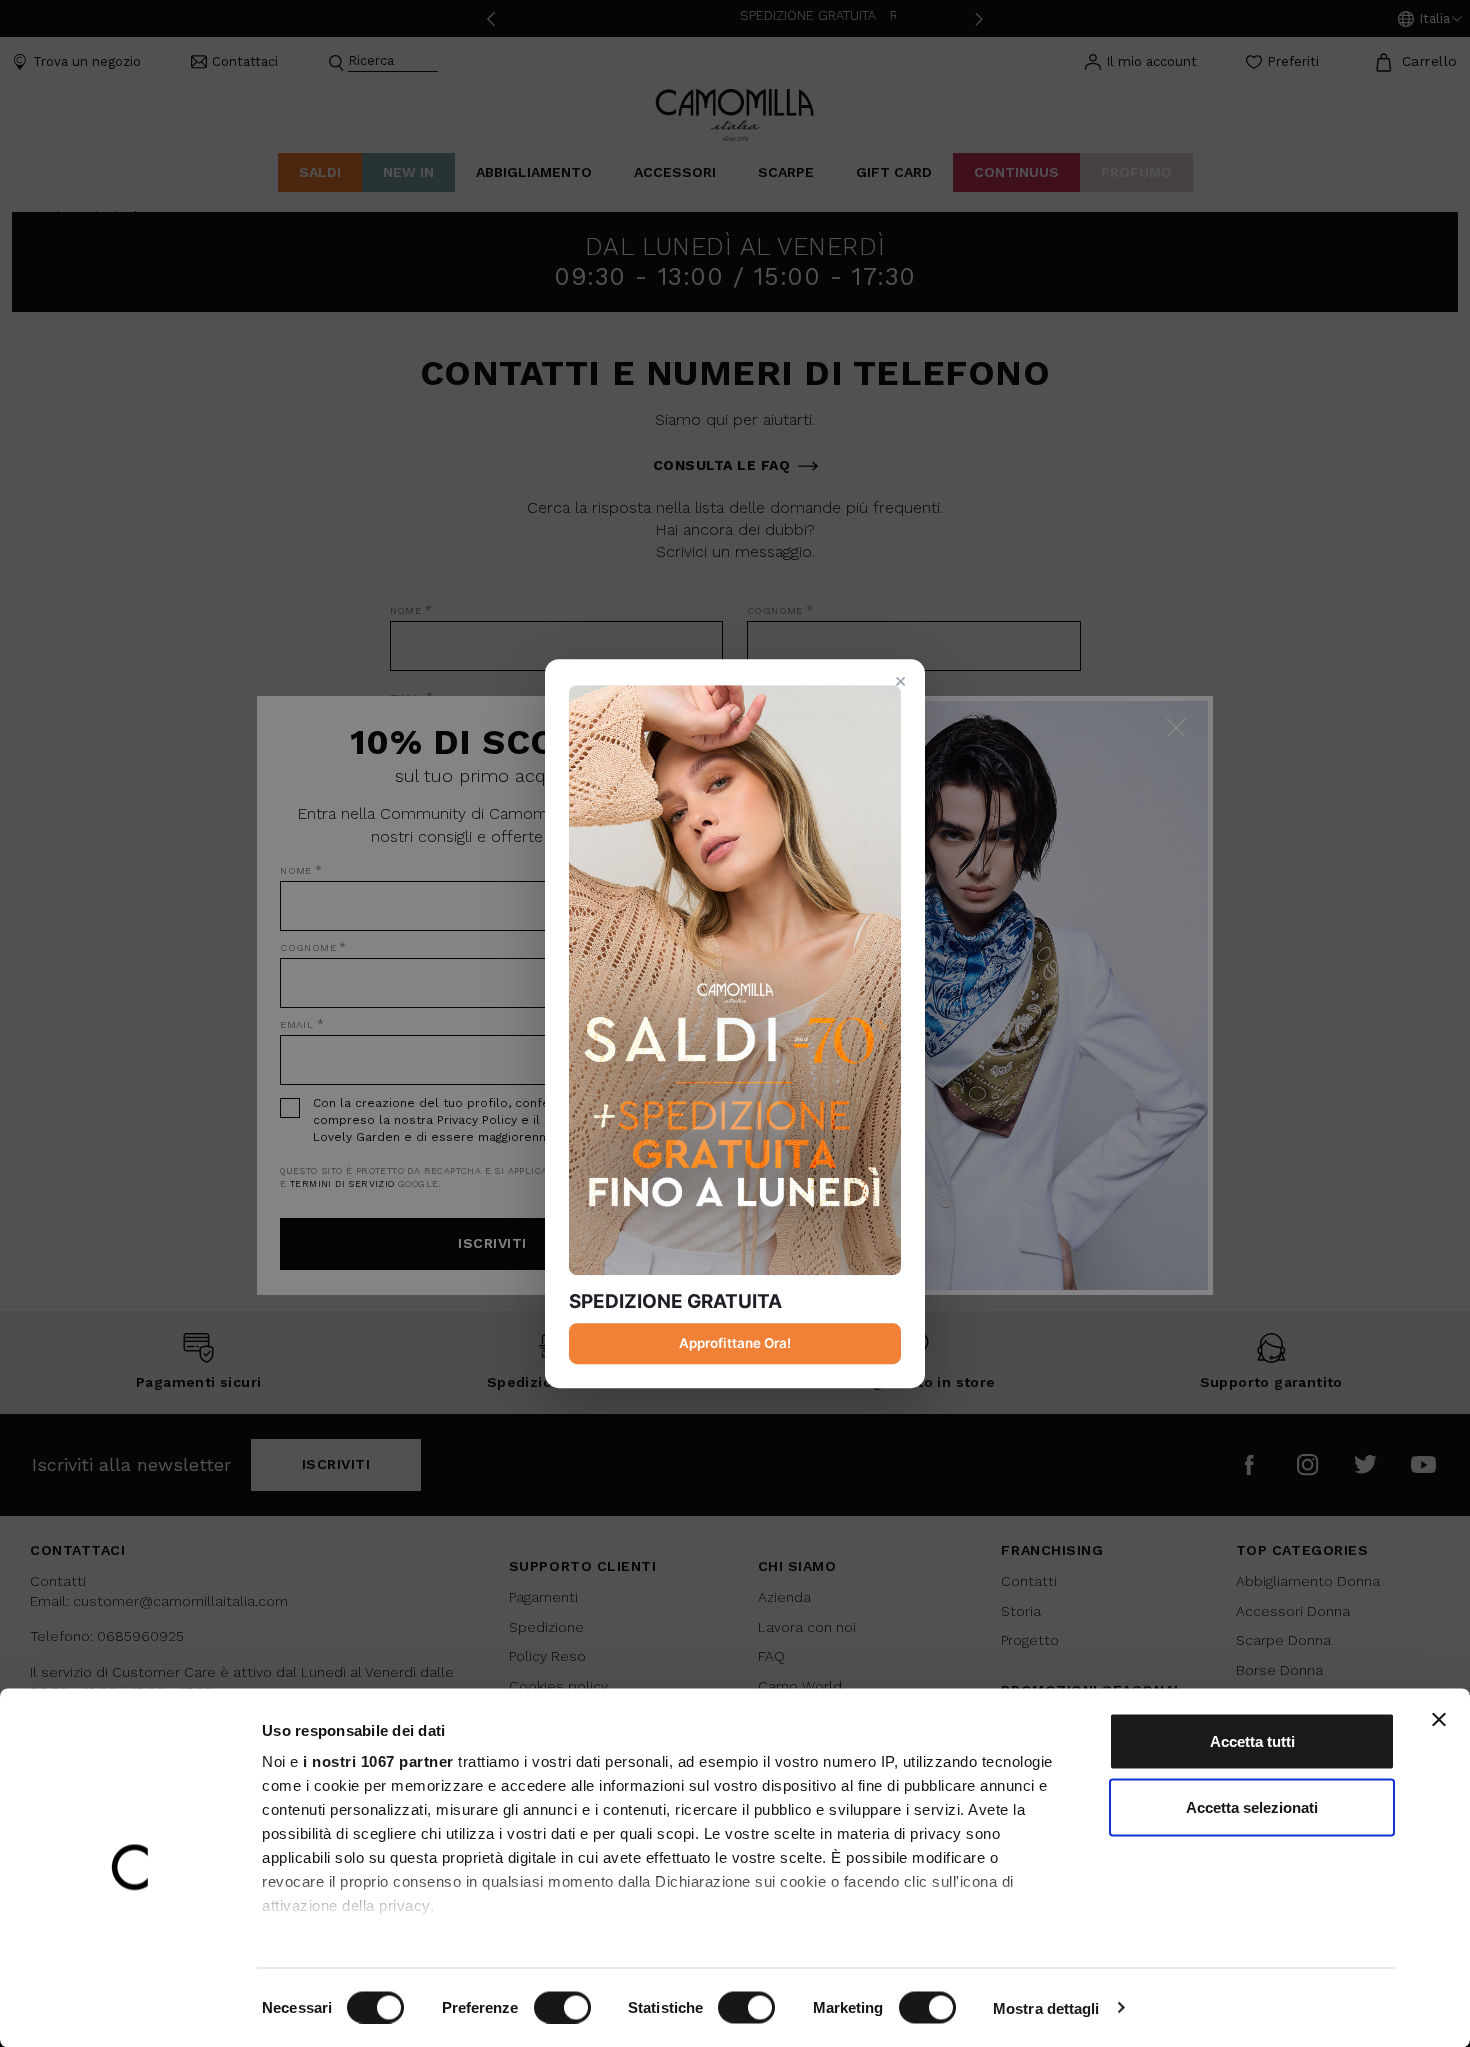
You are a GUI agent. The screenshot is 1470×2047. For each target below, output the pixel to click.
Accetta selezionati (1252, 1806)
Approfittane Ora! (735, 1343)
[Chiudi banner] (1439, 1720)
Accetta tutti (1252, 1741)
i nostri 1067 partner (378, 1761)
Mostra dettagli (1046, 2007)
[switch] (562, 2007)
